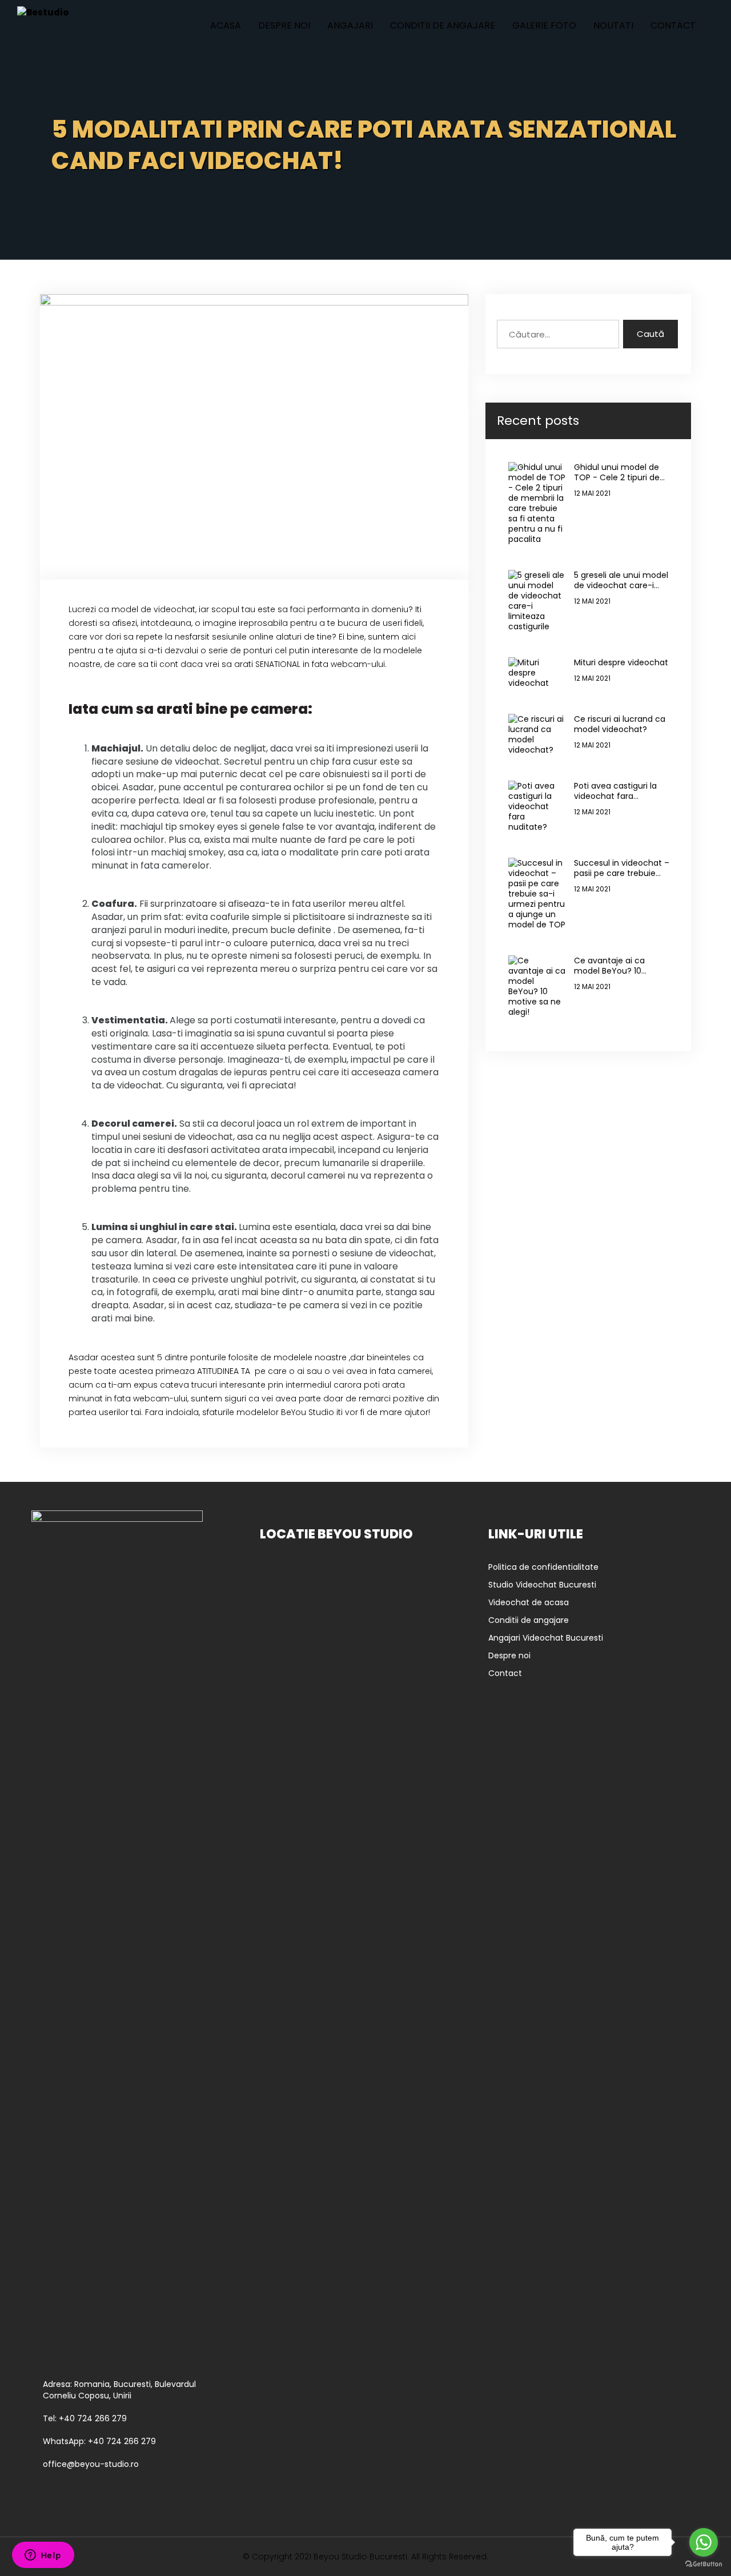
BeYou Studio (308, 1412)
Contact (673, 25)
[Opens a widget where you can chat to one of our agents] (43, 2556)
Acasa (226, 25)
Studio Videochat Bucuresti (542, 1585)
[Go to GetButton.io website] (704, 2564)
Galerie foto (544, 25)
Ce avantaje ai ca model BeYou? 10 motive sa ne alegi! (612, 966)
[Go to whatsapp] (704, 2542)
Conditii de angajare (443, 25)
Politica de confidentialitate (543, 1567)
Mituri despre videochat (621, 662)
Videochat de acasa (529, 1602)
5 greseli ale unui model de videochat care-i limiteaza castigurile (621, 580)
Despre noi (284, 25)
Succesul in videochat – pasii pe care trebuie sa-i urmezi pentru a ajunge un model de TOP (622, 868)
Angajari (350, 25)
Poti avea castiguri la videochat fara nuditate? (615, 791)
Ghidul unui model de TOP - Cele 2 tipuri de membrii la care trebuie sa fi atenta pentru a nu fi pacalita (622, 472)
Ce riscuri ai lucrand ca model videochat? (620, 724)
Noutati (613, 25)
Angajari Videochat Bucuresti (546, 1638)
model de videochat (153, 609)
